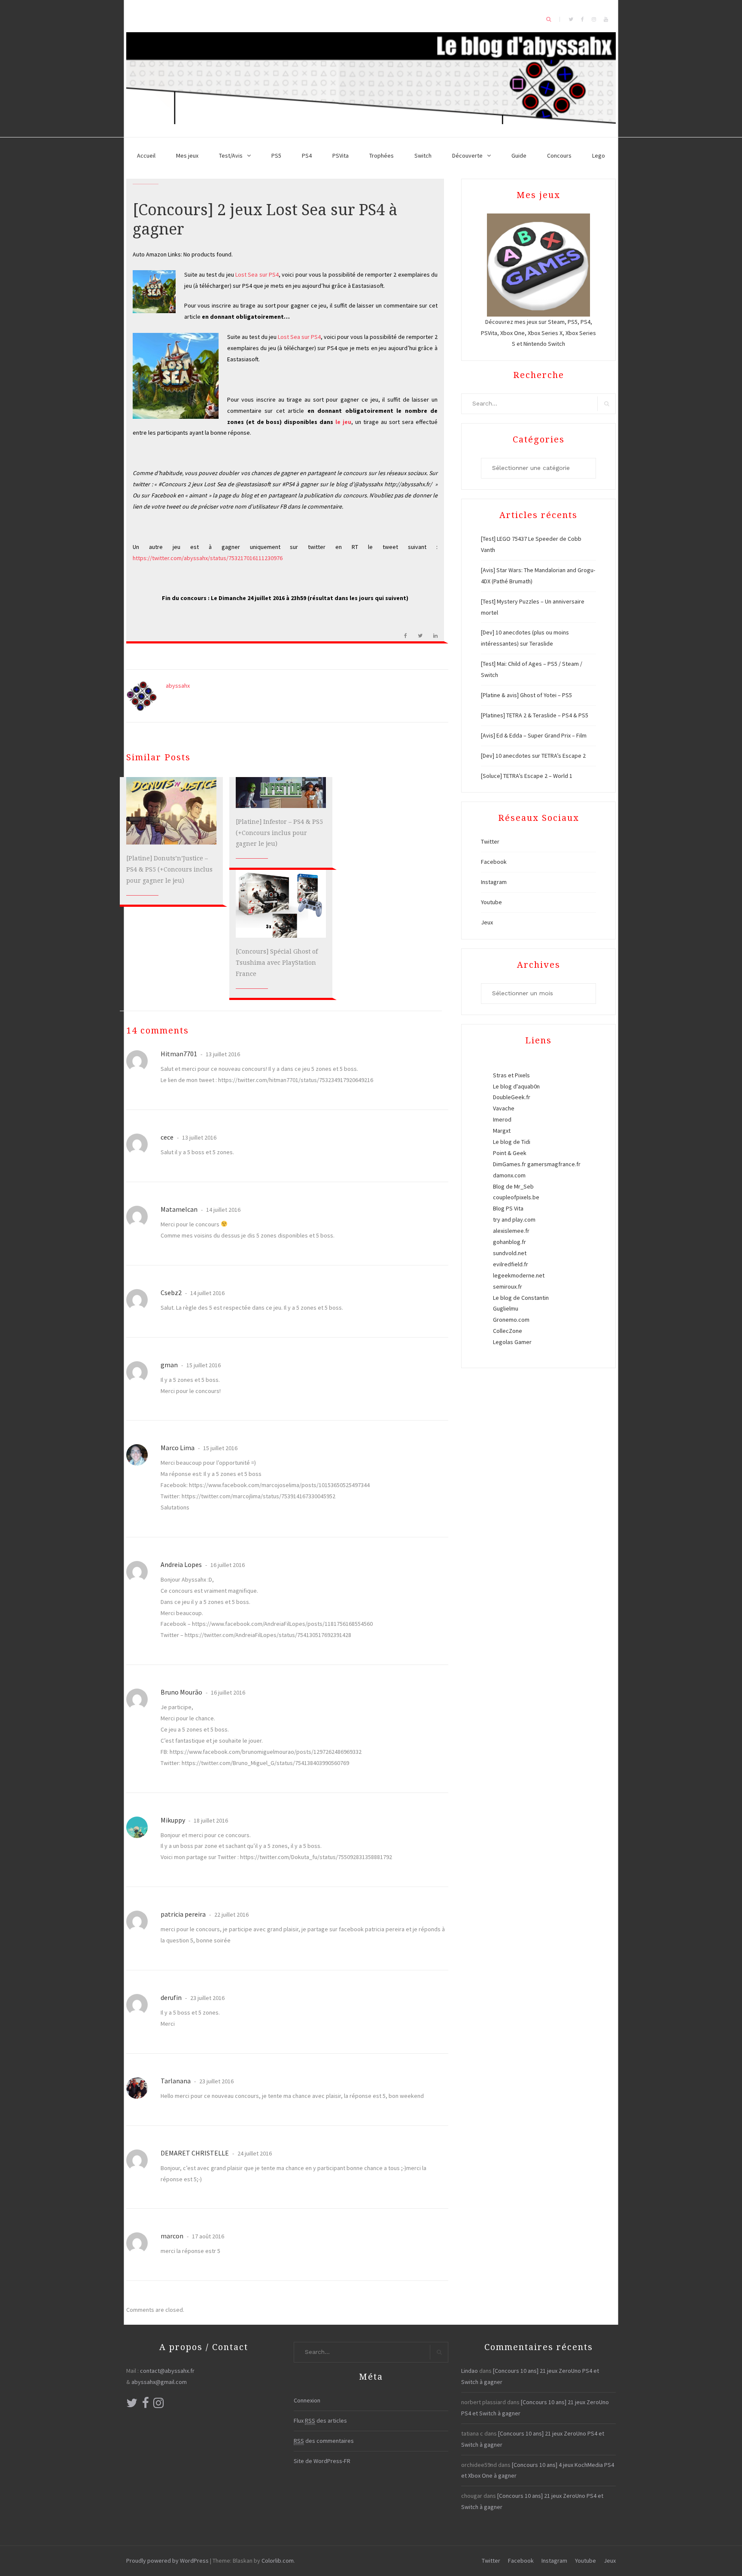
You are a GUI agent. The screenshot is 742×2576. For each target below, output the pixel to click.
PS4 (307, 155)
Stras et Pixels (511, 1075)
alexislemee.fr (511, 1231)
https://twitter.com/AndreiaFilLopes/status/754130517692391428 (268, 1635)
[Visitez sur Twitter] (132, 2405)
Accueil (146, 155)
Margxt (502, 1131)
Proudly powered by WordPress (167, 2561)
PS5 (276, 155)
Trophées (382, 155)
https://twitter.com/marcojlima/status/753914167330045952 (258, 1496)
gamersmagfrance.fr (554, 1164)
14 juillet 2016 (223, 1210)
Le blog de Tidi (512, 1142)
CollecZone (508, 1331)
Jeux (487, 922)
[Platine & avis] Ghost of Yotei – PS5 (526, 695)
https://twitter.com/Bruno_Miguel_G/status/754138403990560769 (265, 1763)
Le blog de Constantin (521, 1298)
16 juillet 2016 (227, 1565)
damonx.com (509, 1175)
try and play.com (514, 1219)
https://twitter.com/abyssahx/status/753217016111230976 (208, 558)
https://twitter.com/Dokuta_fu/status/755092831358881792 (316, 1857)
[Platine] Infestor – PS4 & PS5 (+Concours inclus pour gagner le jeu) (279, 833)
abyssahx (178, 686)
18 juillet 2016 (210, 1820)
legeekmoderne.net (519, 1275)
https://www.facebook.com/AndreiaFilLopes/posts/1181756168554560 (282, 1624)
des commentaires (324, 2441)
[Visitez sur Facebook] (146, 2405)
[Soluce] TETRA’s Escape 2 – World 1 (527, 776)
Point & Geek (510, 1153)
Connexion (307, 2400)
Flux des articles (320, 2421)
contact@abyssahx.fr (167, 2371)
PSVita (341, 155)
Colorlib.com (278, 2561)
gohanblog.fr (509, 1242)
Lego (599, 155)
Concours (559, 155)
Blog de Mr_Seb (513, 1186)
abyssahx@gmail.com (159, 2382)
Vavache (504, 1108)
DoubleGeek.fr (512, 1097)
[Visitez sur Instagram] (158, 2405)
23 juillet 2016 (207, 1998)
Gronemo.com (511, 1320)
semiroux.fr (508, 1286)
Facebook (494, 862)
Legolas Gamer (512, 1342)
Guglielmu (506, 1308)
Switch (423, 155)
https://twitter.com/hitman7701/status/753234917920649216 (296, 1080)
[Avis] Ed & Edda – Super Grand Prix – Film (534, 735)
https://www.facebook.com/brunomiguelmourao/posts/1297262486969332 (266, 1752)
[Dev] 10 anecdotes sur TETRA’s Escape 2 (533, 756)
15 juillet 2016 (203, 1365)
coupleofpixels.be (516, 1197)
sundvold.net (510, 1253)
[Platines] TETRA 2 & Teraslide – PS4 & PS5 (535, 715)
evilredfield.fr (511, 1264)
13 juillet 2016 (222, 1054)
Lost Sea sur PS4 (257, 274)
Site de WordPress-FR (322, 2461)
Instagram (494, 882)
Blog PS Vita (508, 1208)
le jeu (343, 422)
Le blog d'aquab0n (516, 1086)
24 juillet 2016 (254, 2153)
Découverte (467, 155)
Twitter (490, 841)
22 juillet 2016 (231, 1914)
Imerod (502, 1119)
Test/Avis (231, 155)
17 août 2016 (207, 2236)
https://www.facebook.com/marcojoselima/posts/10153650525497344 (279, 1485)
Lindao (470, 2371)
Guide (519, 155)
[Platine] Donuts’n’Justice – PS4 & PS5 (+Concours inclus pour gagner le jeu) (169, 869)
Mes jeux (187, 155)
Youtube (491, 902)
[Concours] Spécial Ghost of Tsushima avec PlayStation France (277, 963)
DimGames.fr (509, 1164)
